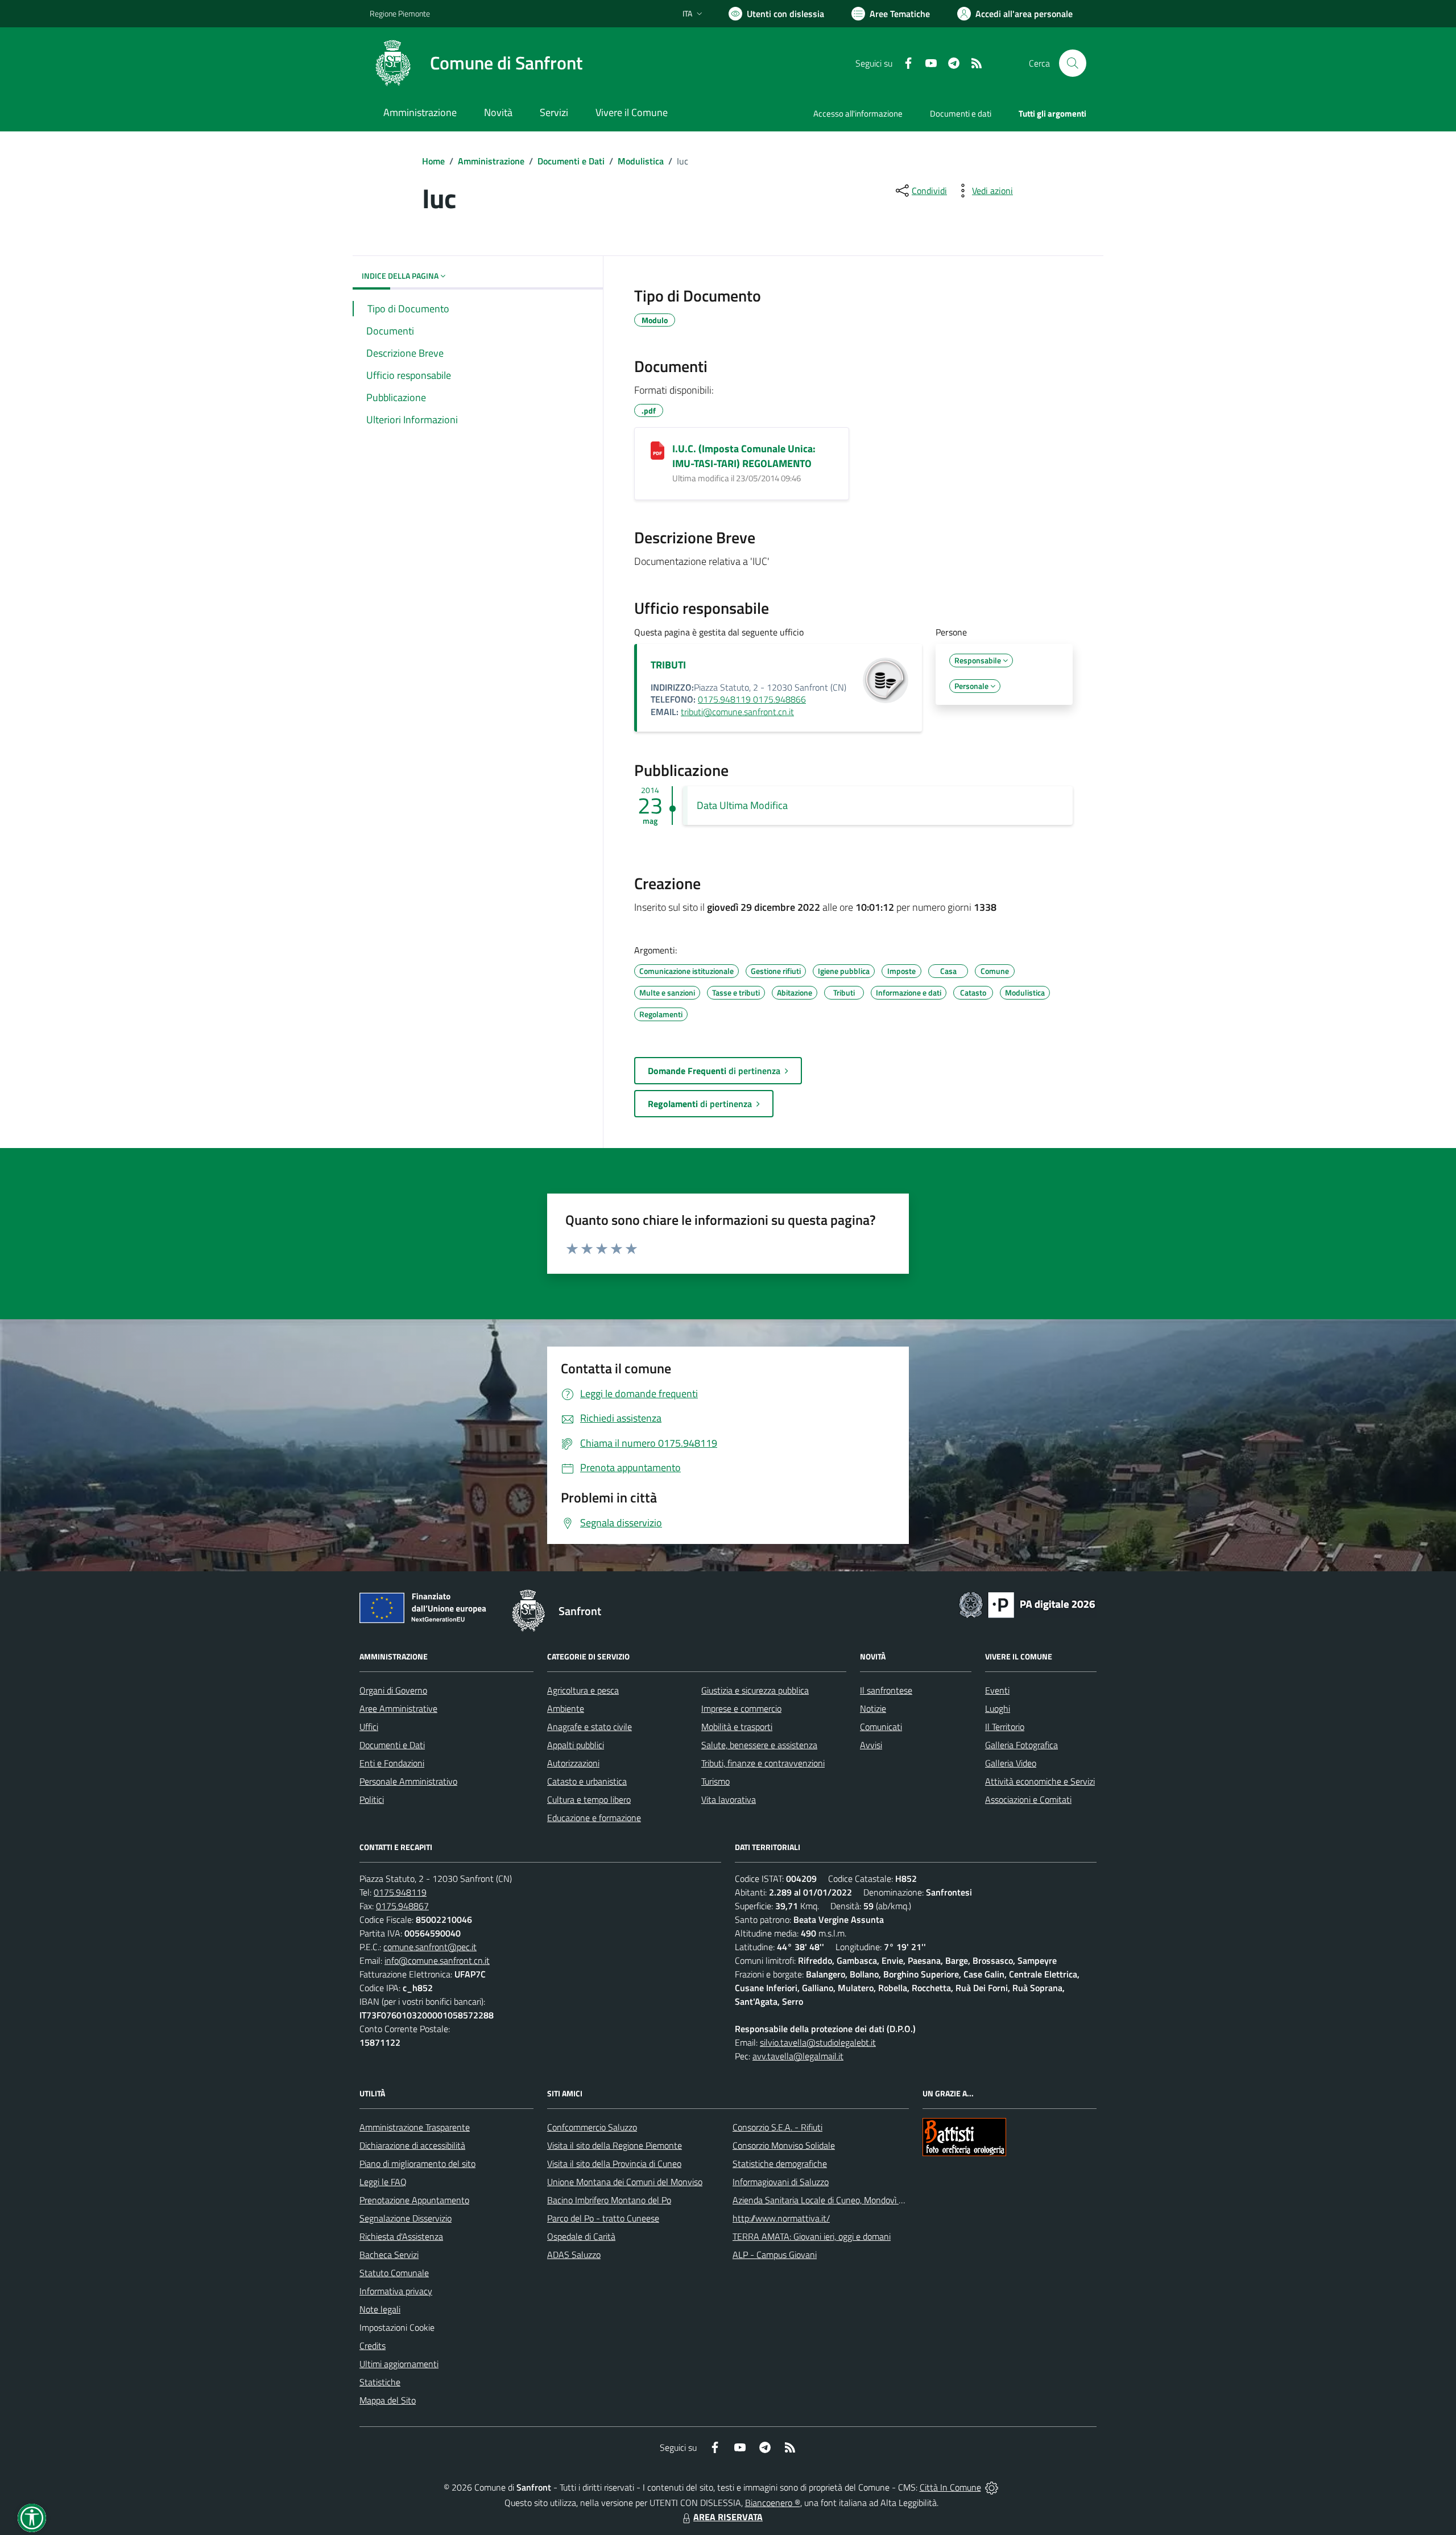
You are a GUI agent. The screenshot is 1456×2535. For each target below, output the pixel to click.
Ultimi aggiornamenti (399, 2364)
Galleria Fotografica (1021, 1745)
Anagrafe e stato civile (590, 1727)
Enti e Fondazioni (392, 1763)
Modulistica (641, 161)
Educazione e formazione (594, 1818)
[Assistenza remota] (992, 2487)
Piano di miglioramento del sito (417, 2164)
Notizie (873, 1708)
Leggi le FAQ (383, 2182)
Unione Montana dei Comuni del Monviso (625, 2182)
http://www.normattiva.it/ (781, 2218)
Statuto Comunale (394, 2273)
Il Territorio (1005, 1727)
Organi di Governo (393, 1690)
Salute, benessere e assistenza (759, 1745)
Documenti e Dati (571, 161)
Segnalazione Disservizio (406, 2218)
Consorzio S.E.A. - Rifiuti (777, 2127)
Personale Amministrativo (408, 1781)
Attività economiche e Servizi (1040, 1781)
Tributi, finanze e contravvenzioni (763, 1763)
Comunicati (881, 1727)
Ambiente (566, 1708)
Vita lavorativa (729, 1799)
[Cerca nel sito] (1073, 63)
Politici (372, 1799)
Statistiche (380, 2382)
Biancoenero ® (773, 2503)
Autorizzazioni (573, 1763)
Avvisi (871, 1745)
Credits (373, 2346)
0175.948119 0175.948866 (752, 699)
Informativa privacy (396, 2291)
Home (433, 161)
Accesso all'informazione (858, 113)
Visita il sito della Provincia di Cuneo (614, 2164)
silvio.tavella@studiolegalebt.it (818, 2042)
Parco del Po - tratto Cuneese (603, 2218)
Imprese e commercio (741, 1708)
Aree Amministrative (398, 1708)
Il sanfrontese (886, 1690)
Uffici (369, 1727)
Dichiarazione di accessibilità (412, 2145)
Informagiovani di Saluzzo (781, 2182)
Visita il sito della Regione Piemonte (615, 2145)
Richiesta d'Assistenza (401, 2236)
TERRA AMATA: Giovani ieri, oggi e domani (812, 2236)
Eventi (997, 1690)
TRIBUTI (668, 665)
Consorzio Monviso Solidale (784, 2145)
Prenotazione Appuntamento (414, 2200)
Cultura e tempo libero (589, 1799)
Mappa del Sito (388, 2400)
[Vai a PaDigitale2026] (1027, 1604)
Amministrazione (491, 161)
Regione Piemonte (400, 13)
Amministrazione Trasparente (415, 2127)
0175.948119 (400, 1892)
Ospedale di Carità (581, 2236)
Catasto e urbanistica (587, 1781)
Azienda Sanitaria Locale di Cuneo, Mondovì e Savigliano (838, 2200)
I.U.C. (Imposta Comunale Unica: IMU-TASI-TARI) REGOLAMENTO (744, 456)
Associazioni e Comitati (1028, 1799)
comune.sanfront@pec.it (430, 1947)
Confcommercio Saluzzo (592, 2127)
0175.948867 (402, 1906)
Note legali (380, 2309)
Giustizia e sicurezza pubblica (755, 1690)
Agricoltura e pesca (583, 1690)
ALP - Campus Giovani (775, 2255)
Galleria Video (1011, 1763)
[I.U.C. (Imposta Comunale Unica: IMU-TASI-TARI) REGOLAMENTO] (657, 451)
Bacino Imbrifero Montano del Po (609, 2200)
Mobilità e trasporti (737, 1727)
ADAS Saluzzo (574, 2255)
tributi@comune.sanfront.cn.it (737, 712)
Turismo (715, 1781)
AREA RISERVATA (728, 2517)
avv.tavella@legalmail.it (798, 2056)
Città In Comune (950, 2487)
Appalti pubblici (576, 1745)
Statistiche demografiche (780, 2164)
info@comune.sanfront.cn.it (437, 1960)
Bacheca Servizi (389, 2255)
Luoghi (998, 1708)
